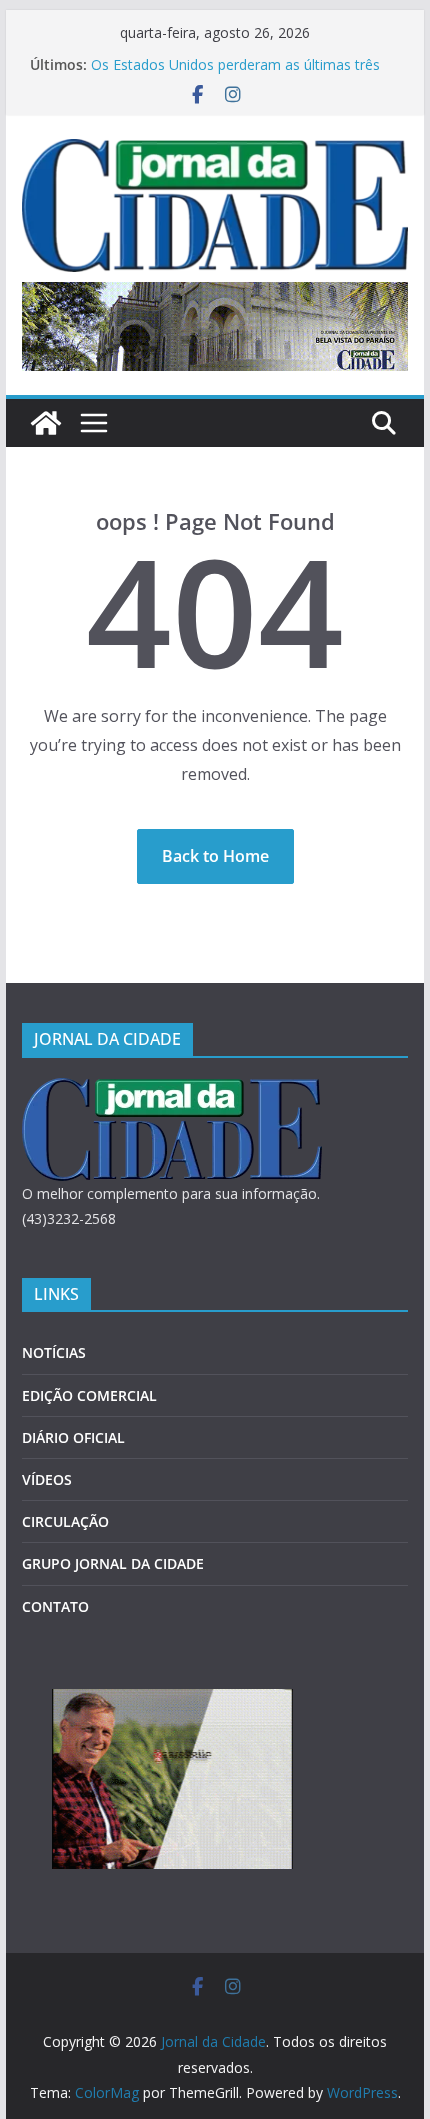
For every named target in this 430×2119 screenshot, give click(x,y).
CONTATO (55, 1606)
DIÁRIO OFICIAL (73, 1437)
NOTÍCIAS (54, 1352)
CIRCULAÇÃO (65, 1521)
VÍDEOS (47, 1479)
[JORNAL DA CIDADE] (172, 1090)
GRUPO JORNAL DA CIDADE (113, 1563)
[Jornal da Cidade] (46, 423)
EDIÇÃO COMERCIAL (89, 1395)
